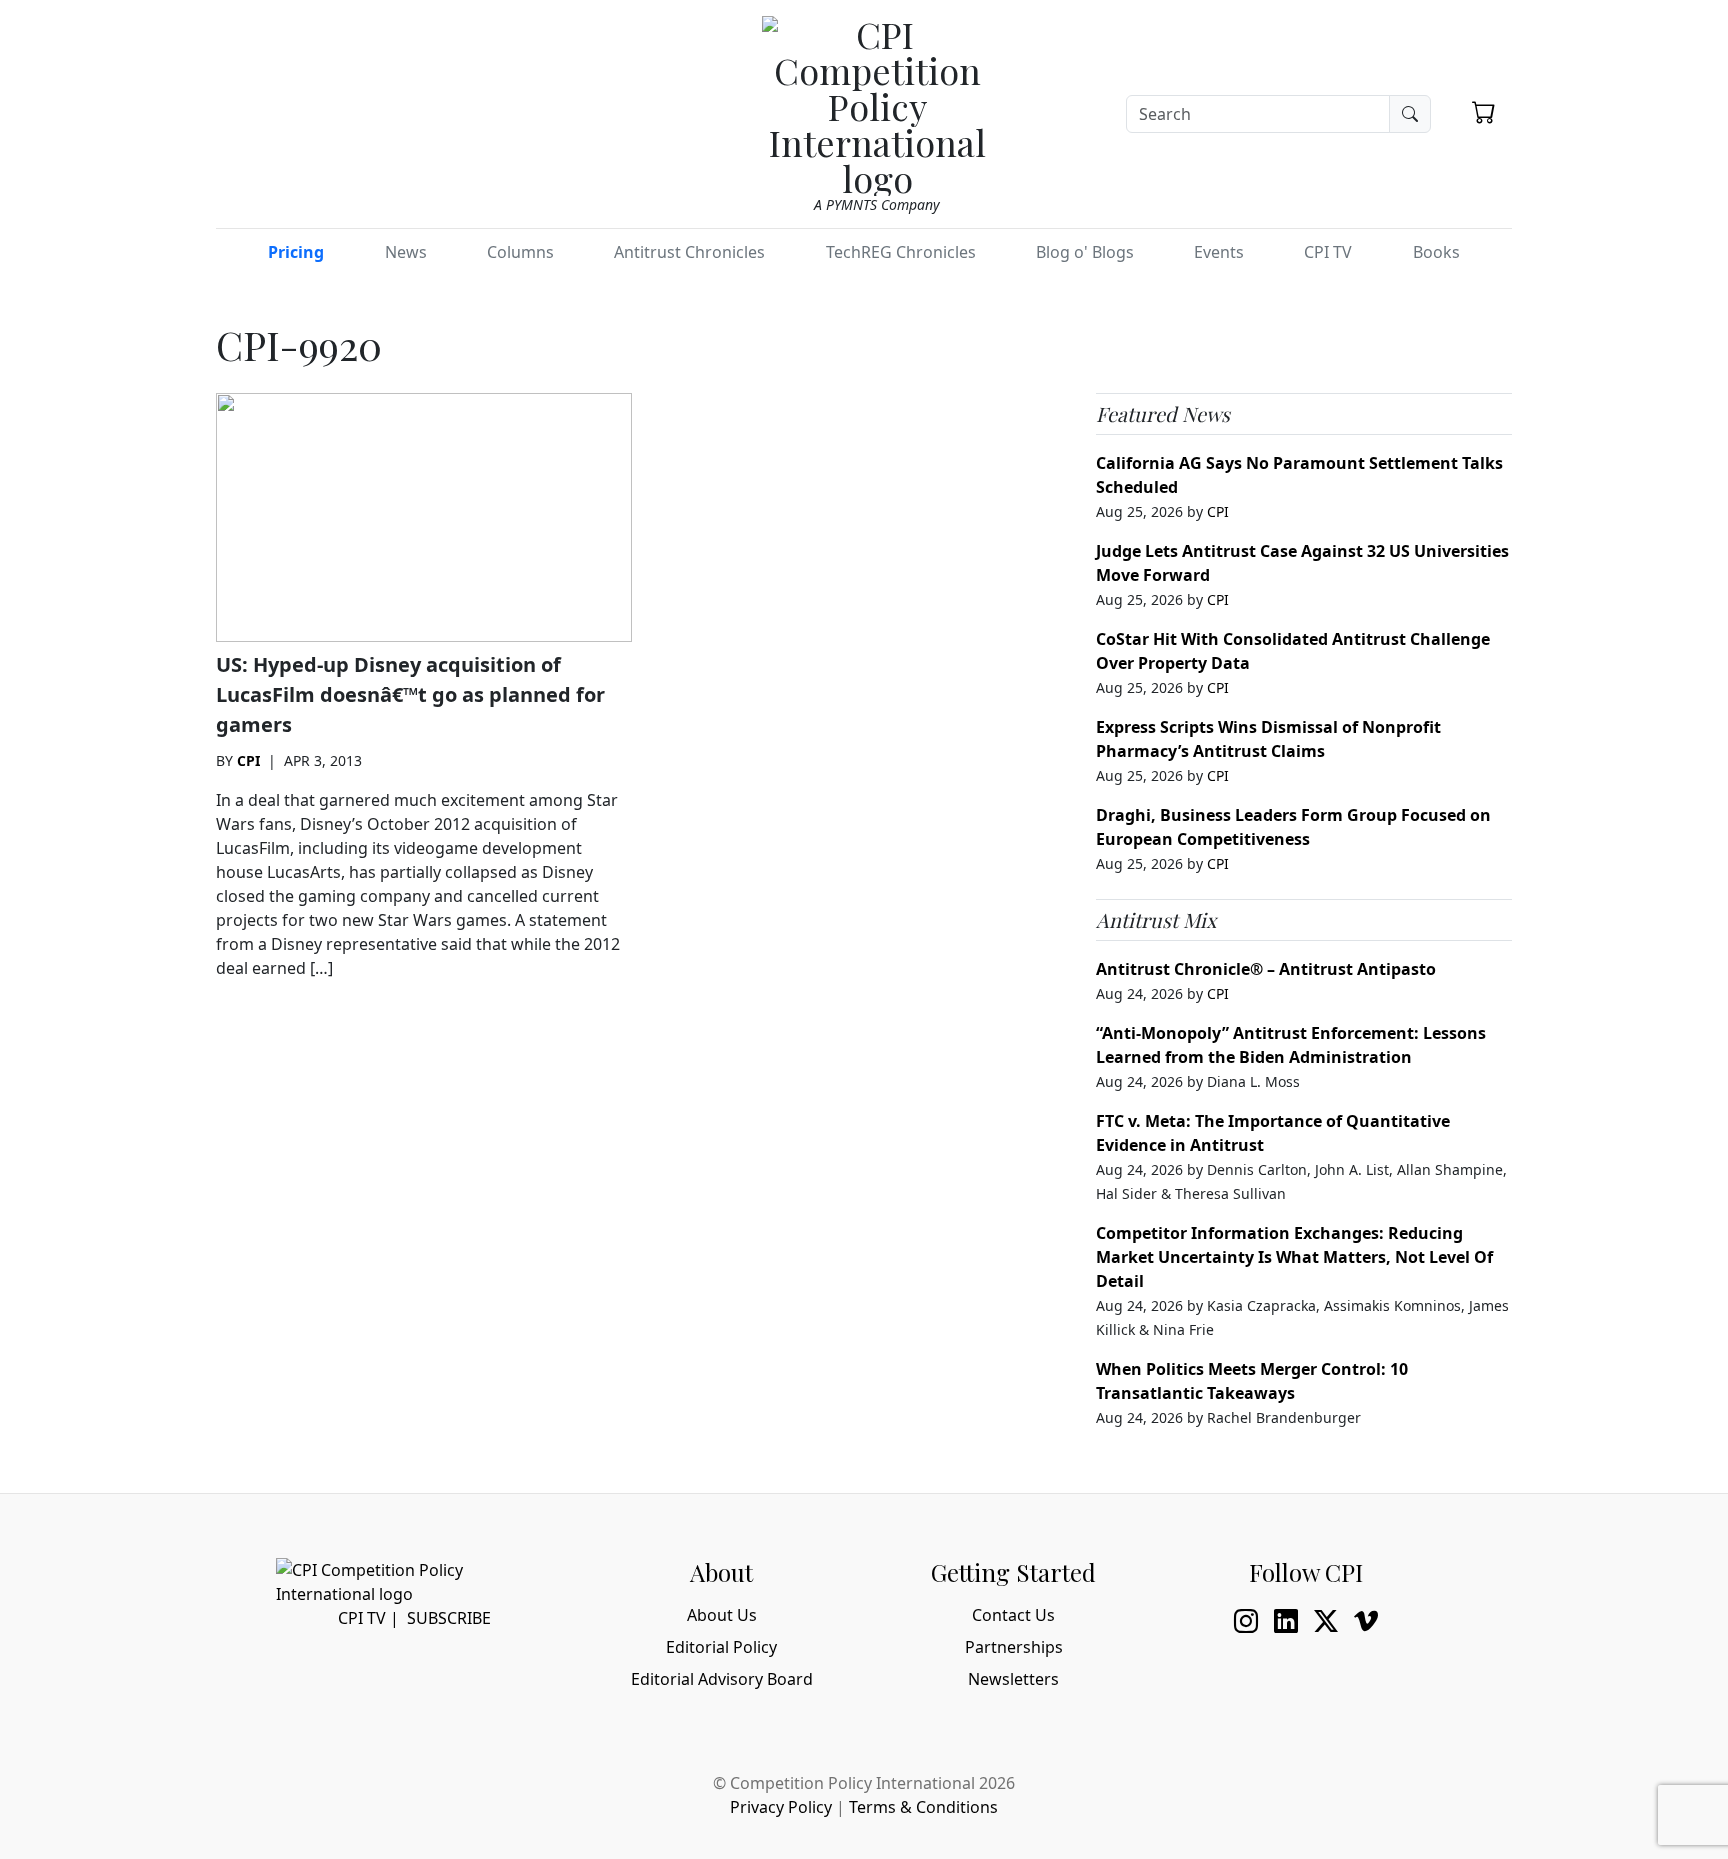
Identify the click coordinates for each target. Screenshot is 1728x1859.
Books (1436, 252)
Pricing (296, 252)
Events (1219, 252)
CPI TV (1328, 252)
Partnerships (1014, 1647)
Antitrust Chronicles (689, 252)
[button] (1484, 112)
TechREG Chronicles (901, 252)
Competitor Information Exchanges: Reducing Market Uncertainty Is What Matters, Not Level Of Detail (1294, 1257)
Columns (520, 252)
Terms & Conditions (923, 1807)
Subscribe (449, 1618)
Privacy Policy (781, 1807)
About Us (722, 1615)
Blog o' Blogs (1085, 252)
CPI (248, 760)
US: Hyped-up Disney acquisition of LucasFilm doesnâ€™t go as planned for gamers (410, 694)
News (406, 252)
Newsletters (1013, 1679)
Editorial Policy (721, 1647)
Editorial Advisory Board (722, 1679)
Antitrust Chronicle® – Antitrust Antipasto (1266, 969)
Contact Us (1013, 1615)
